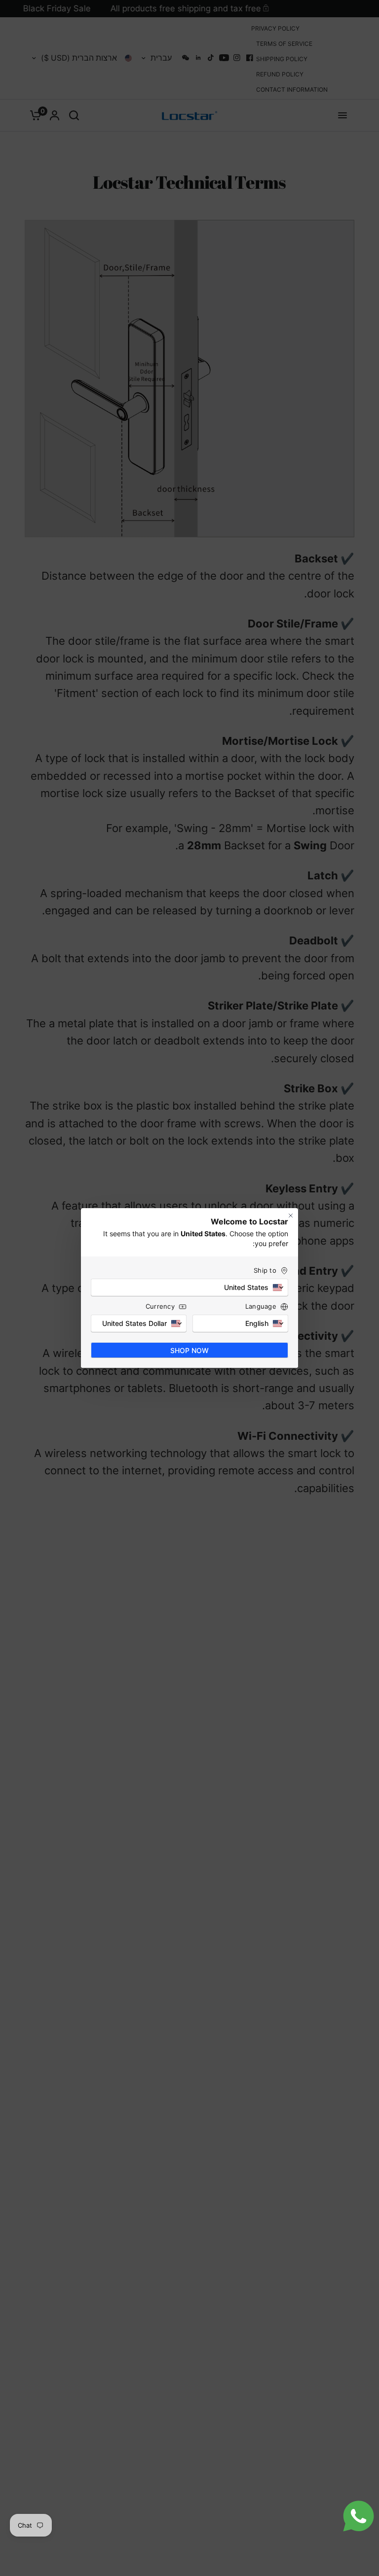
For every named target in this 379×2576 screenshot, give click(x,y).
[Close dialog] (291, 1216)
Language (261, 1306)
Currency (160, 1306)
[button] (189, 1288)
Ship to (265, 1270)
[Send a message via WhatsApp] (359, 2516)
